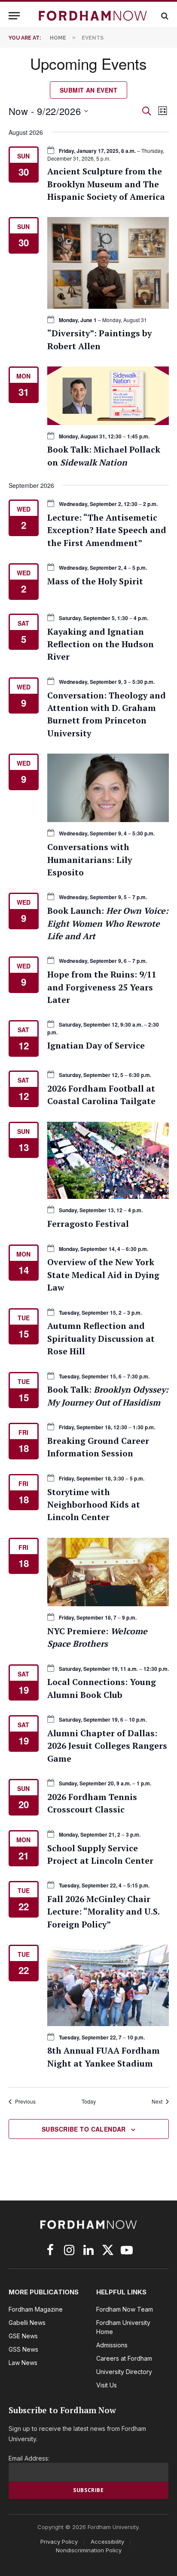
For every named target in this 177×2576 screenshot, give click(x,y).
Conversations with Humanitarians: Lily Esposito (90, 860)
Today (89, 2101)
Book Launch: (108, 923)
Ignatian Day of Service (96, 1046)
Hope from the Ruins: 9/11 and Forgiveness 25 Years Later (102, 987)
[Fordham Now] (93, 16)
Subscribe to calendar (84, 2129)
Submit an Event (88, 90)
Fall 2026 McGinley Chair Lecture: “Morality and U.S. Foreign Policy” (103, 1912)
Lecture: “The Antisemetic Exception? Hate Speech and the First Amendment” (107, 530)
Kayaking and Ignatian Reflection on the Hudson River (101, 644)
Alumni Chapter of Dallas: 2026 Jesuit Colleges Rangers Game (107, 1746)
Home (58, 38)
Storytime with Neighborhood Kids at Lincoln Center (94, 1505)
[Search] (164, 16)
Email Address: (29, 2458)
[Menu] (14, 16)
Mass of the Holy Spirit (95, 581)
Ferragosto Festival (88, 1224)
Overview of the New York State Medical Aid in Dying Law (103, 1275)
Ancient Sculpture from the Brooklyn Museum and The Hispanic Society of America (106, 184)
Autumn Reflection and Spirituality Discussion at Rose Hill (101, 1339)
